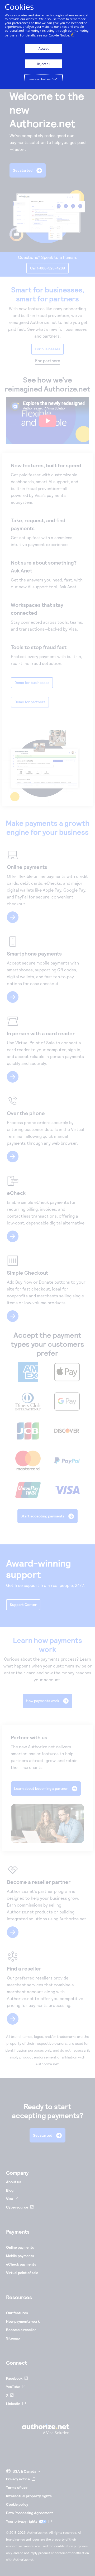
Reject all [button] (44, 64)
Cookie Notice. (59, 35)
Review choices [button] (40, 79)
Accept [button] (44, 48)
